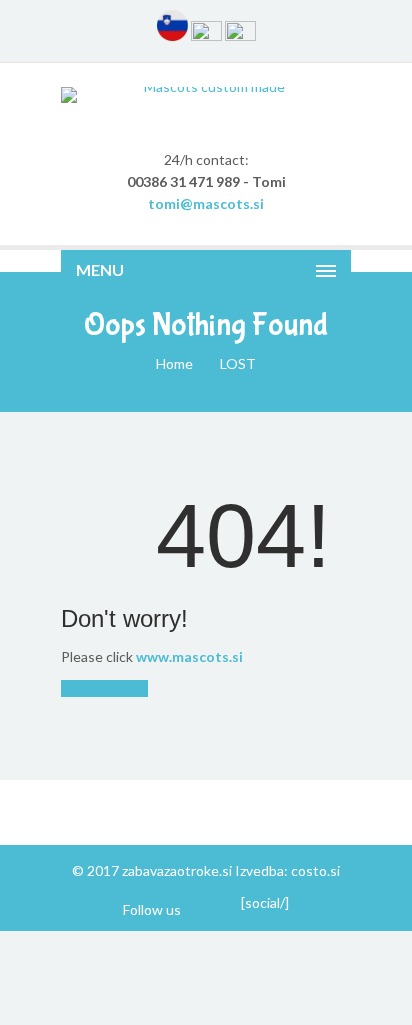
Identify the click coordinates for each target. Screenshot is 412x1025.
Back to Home (104, 688)
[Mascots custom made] (206, 95)
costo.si (315, 870)
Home (174, 363)
